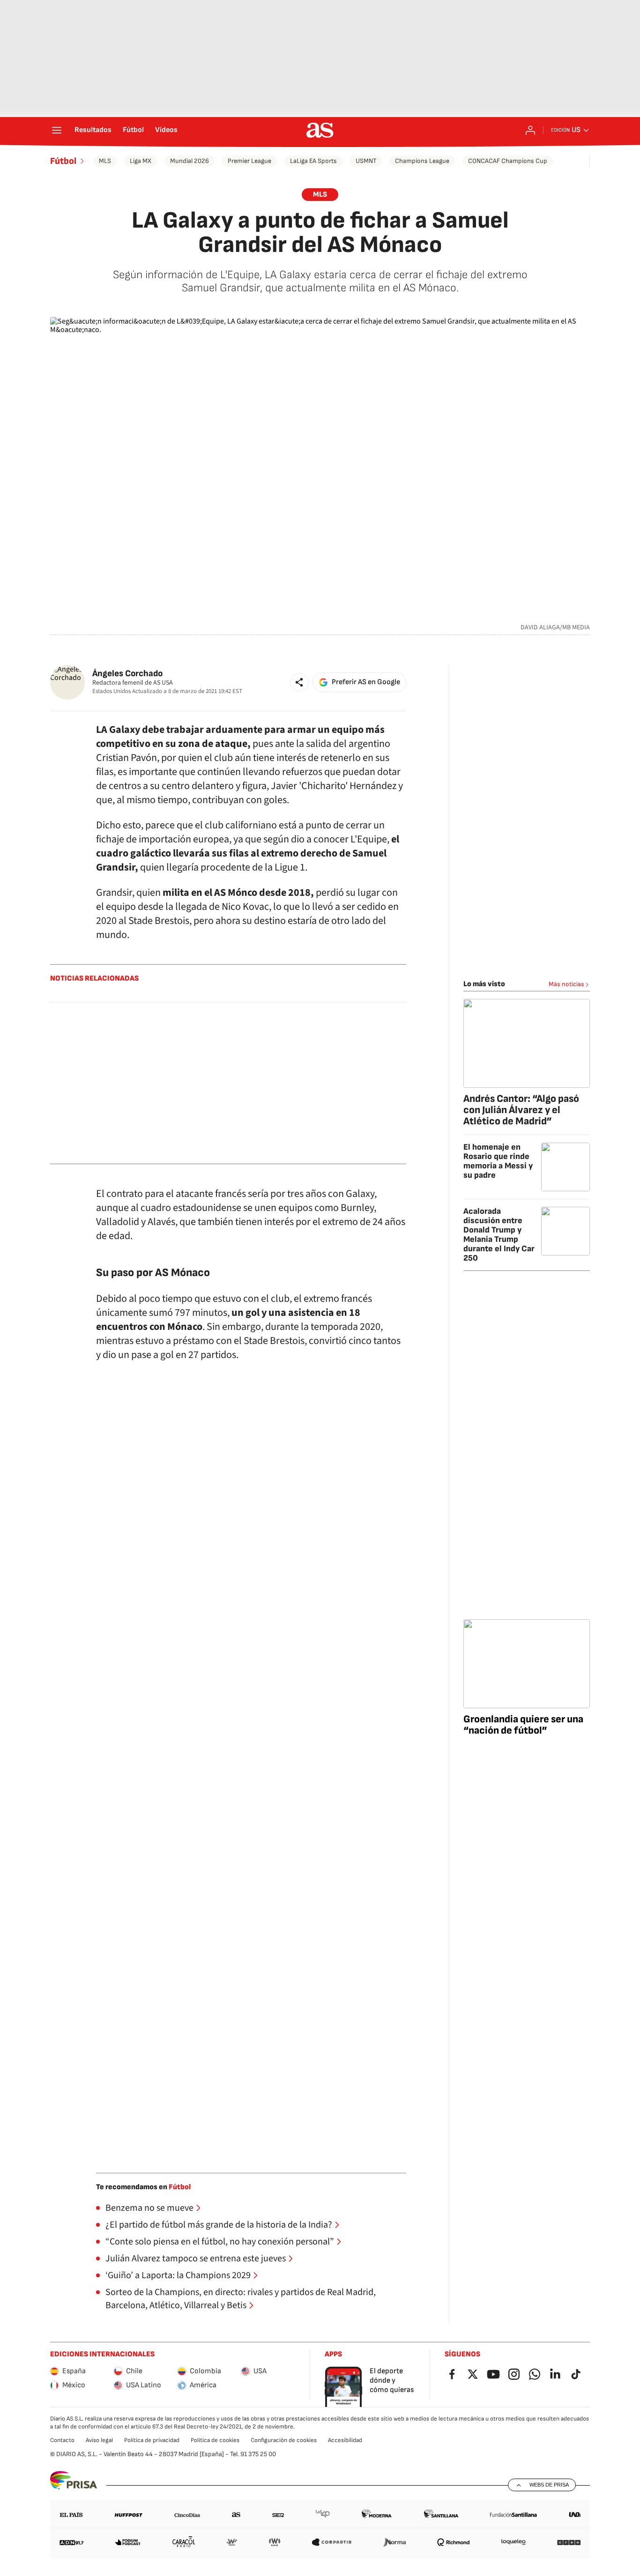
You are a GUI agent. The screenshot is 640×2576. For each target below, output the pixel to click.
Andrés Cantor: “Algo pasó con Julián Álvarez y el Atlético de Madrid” (521, 1110)
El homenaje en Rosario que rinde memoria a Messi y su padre (498, 1161)
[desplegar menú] (57, 130)
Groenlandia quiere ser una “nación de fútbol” (523, 1725)
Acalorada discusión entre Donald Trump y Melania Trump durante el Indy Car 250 (499, 1235)
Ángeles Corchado (127, 674)
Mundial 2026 (190, 161)
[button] (299, 682)
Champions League (422, 161)
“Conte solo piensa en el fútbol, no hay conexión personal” (220, 2242)
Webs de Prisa (549, 2485)
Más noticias (566, 984)
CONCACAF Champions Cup (508, 161)
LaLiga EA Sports (313, 161)
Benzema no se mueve (149, 2208)
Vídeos (166, 130)
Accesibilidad (345, 2440)
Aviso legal (99, 2440)
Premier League (249, 161)
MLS (105, 161)
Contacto (62, 2440)
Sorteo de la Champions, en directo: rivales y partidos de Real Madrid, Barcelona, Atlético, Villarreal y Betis (241, 2299)
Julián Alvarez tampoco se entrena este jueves (196, 2259)
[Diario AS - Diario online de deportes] (320, 130)
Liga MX (141, 161)
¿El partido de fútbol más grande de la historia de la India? (219, 2225)
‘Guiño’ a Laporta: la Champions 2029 (178, 2275)
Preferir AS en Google (366, 682)
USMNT (366, 161)
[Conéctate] (530, 130)
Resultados (93, 130)
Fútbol (133, 130)
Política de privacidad (152, 2440)
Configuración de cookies (284, 2440)
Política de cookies (215, 2440)
